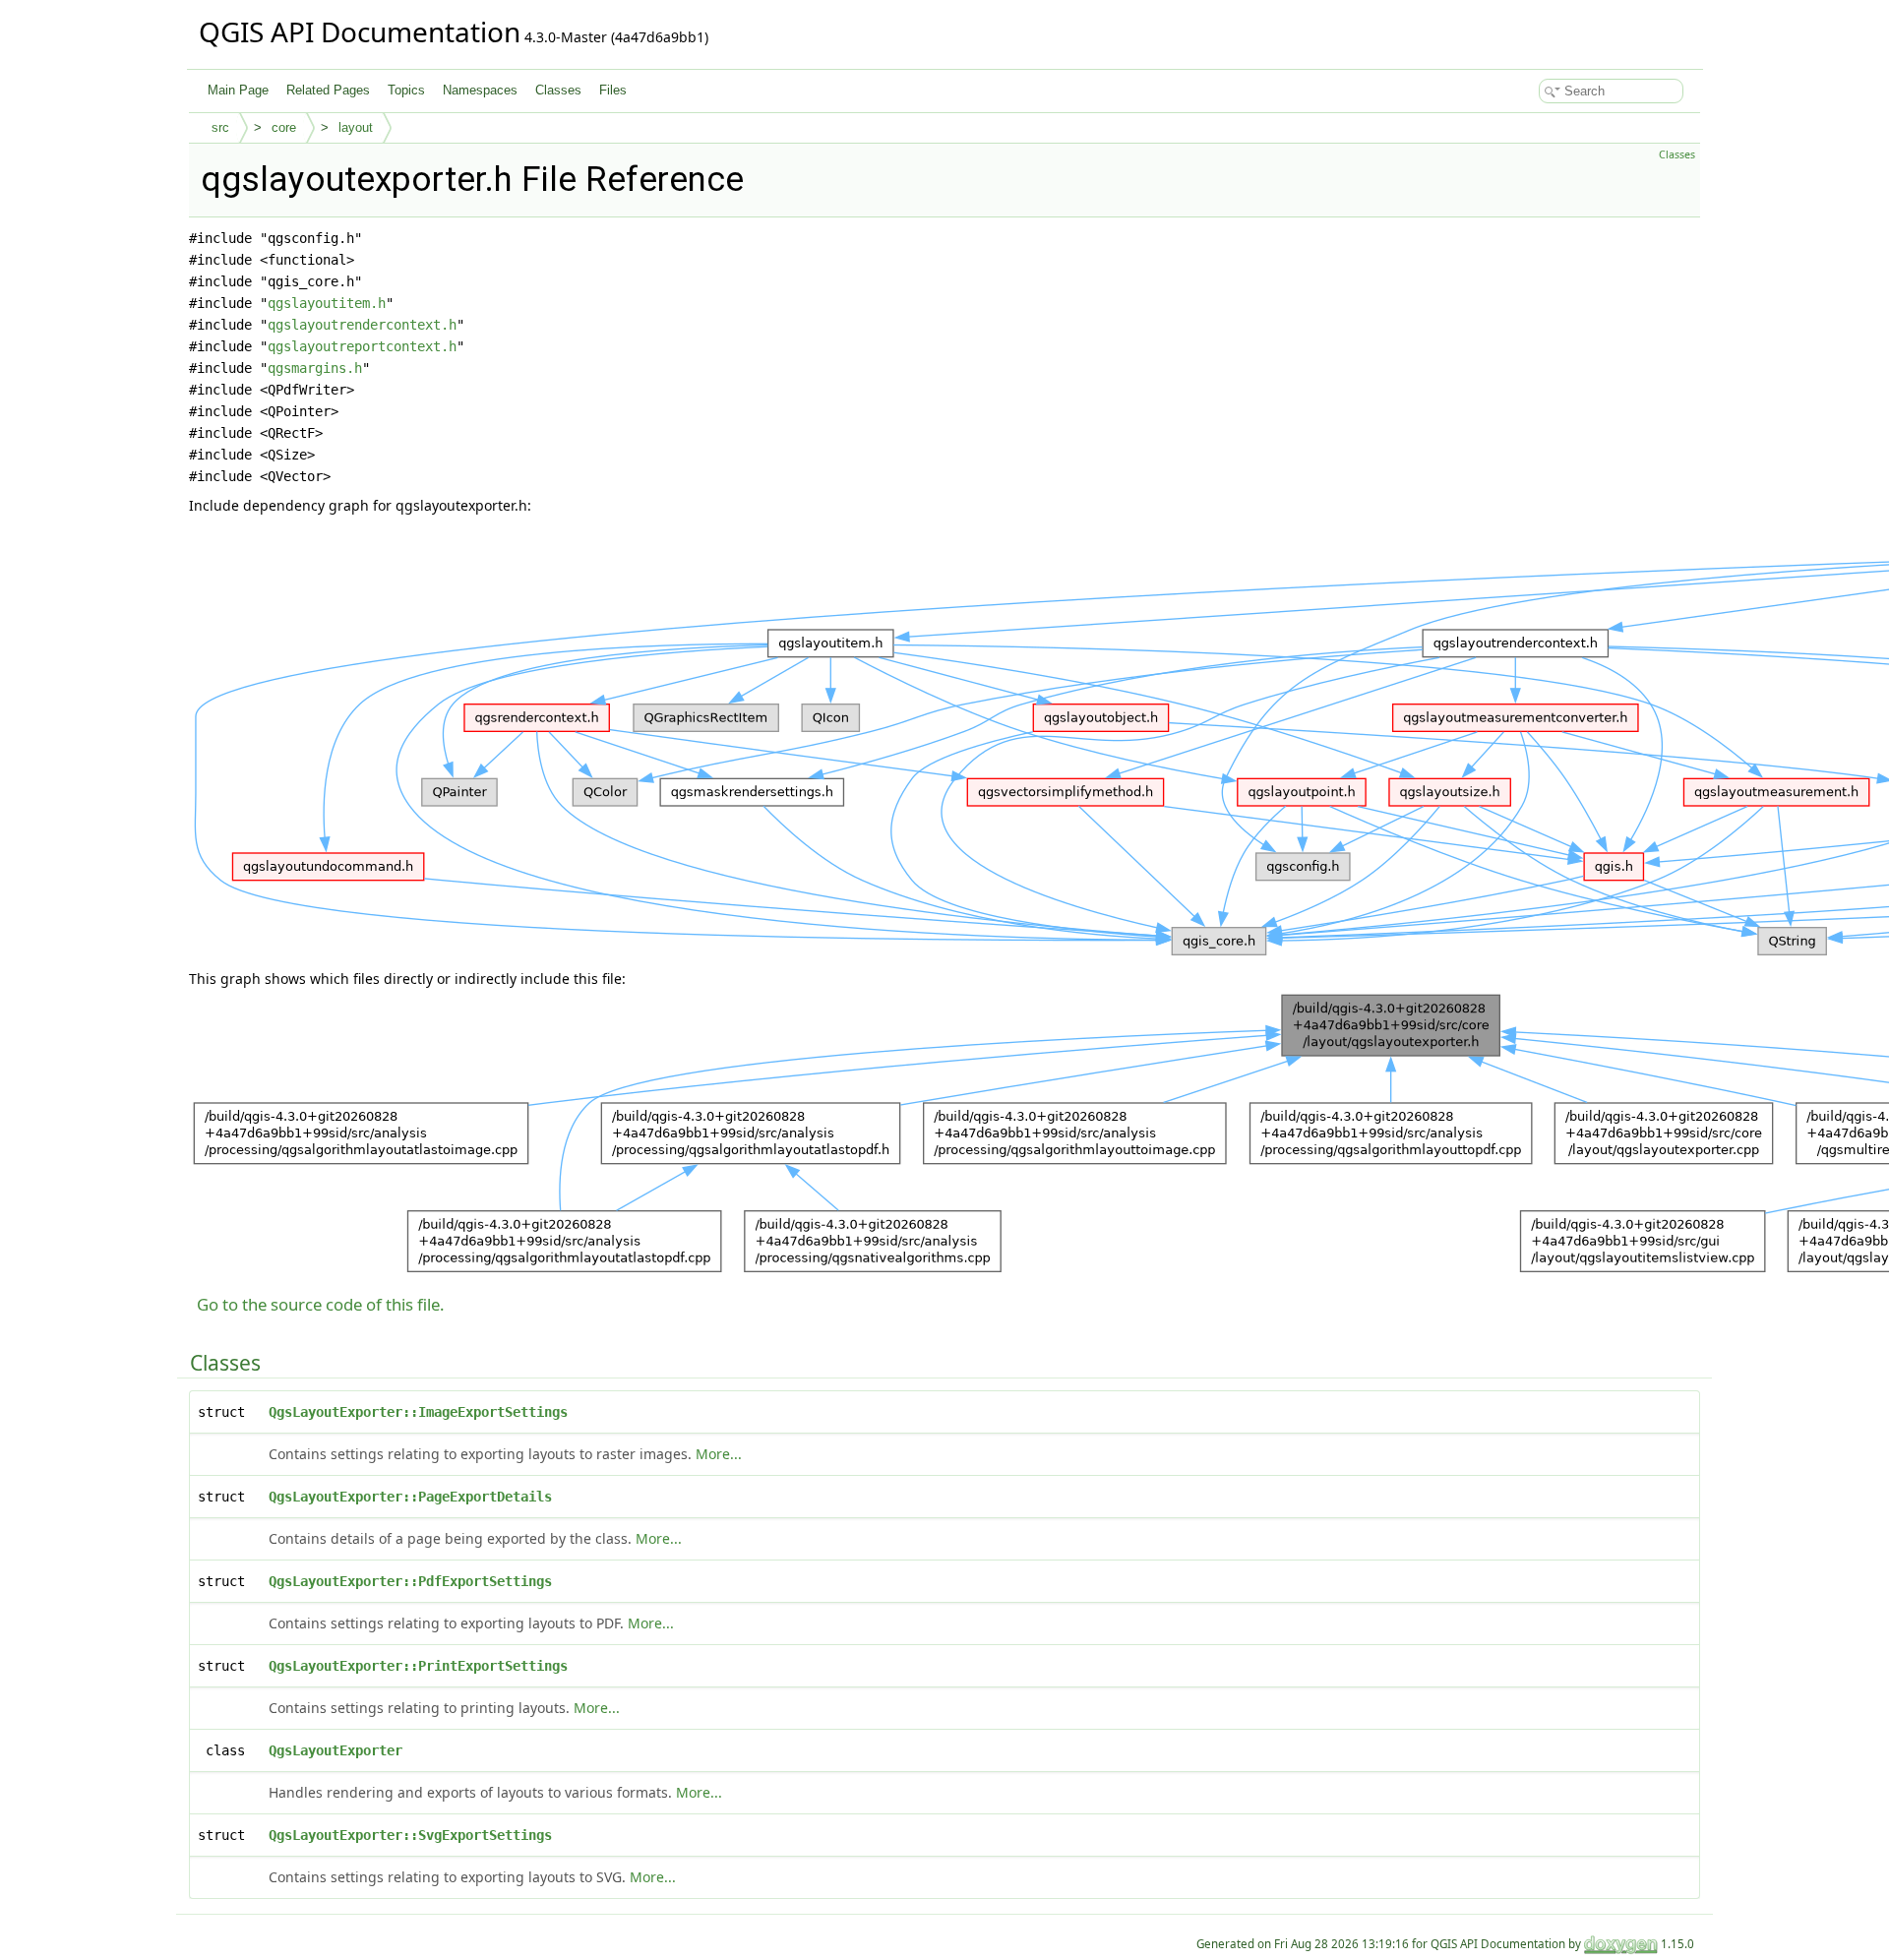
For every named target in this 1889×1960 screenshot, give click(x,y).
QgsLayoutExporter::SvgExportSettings (410, 1835)
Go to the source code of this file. (321, 1304)
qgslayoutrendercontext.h (362, 325)
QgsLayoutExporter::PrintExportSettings (418, 1666)
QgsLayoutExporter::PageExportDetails (410, 1497)
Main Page (238, 90)
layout (356, 127)
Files (613, 90)
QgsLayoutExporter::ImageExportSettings (418, 1412)
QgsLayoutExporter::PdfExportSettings (410, 1581)
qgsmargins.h (315, 368)
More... (719, 1454)
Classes (558, 90)
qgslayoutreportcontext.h (362, 346)
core (284, 127)
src (220, 127)
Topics (406, 90)
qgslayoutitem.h (327, 303)
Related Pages (328, 90)
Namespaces (480, 90)
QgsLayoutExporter (335, 1750)
